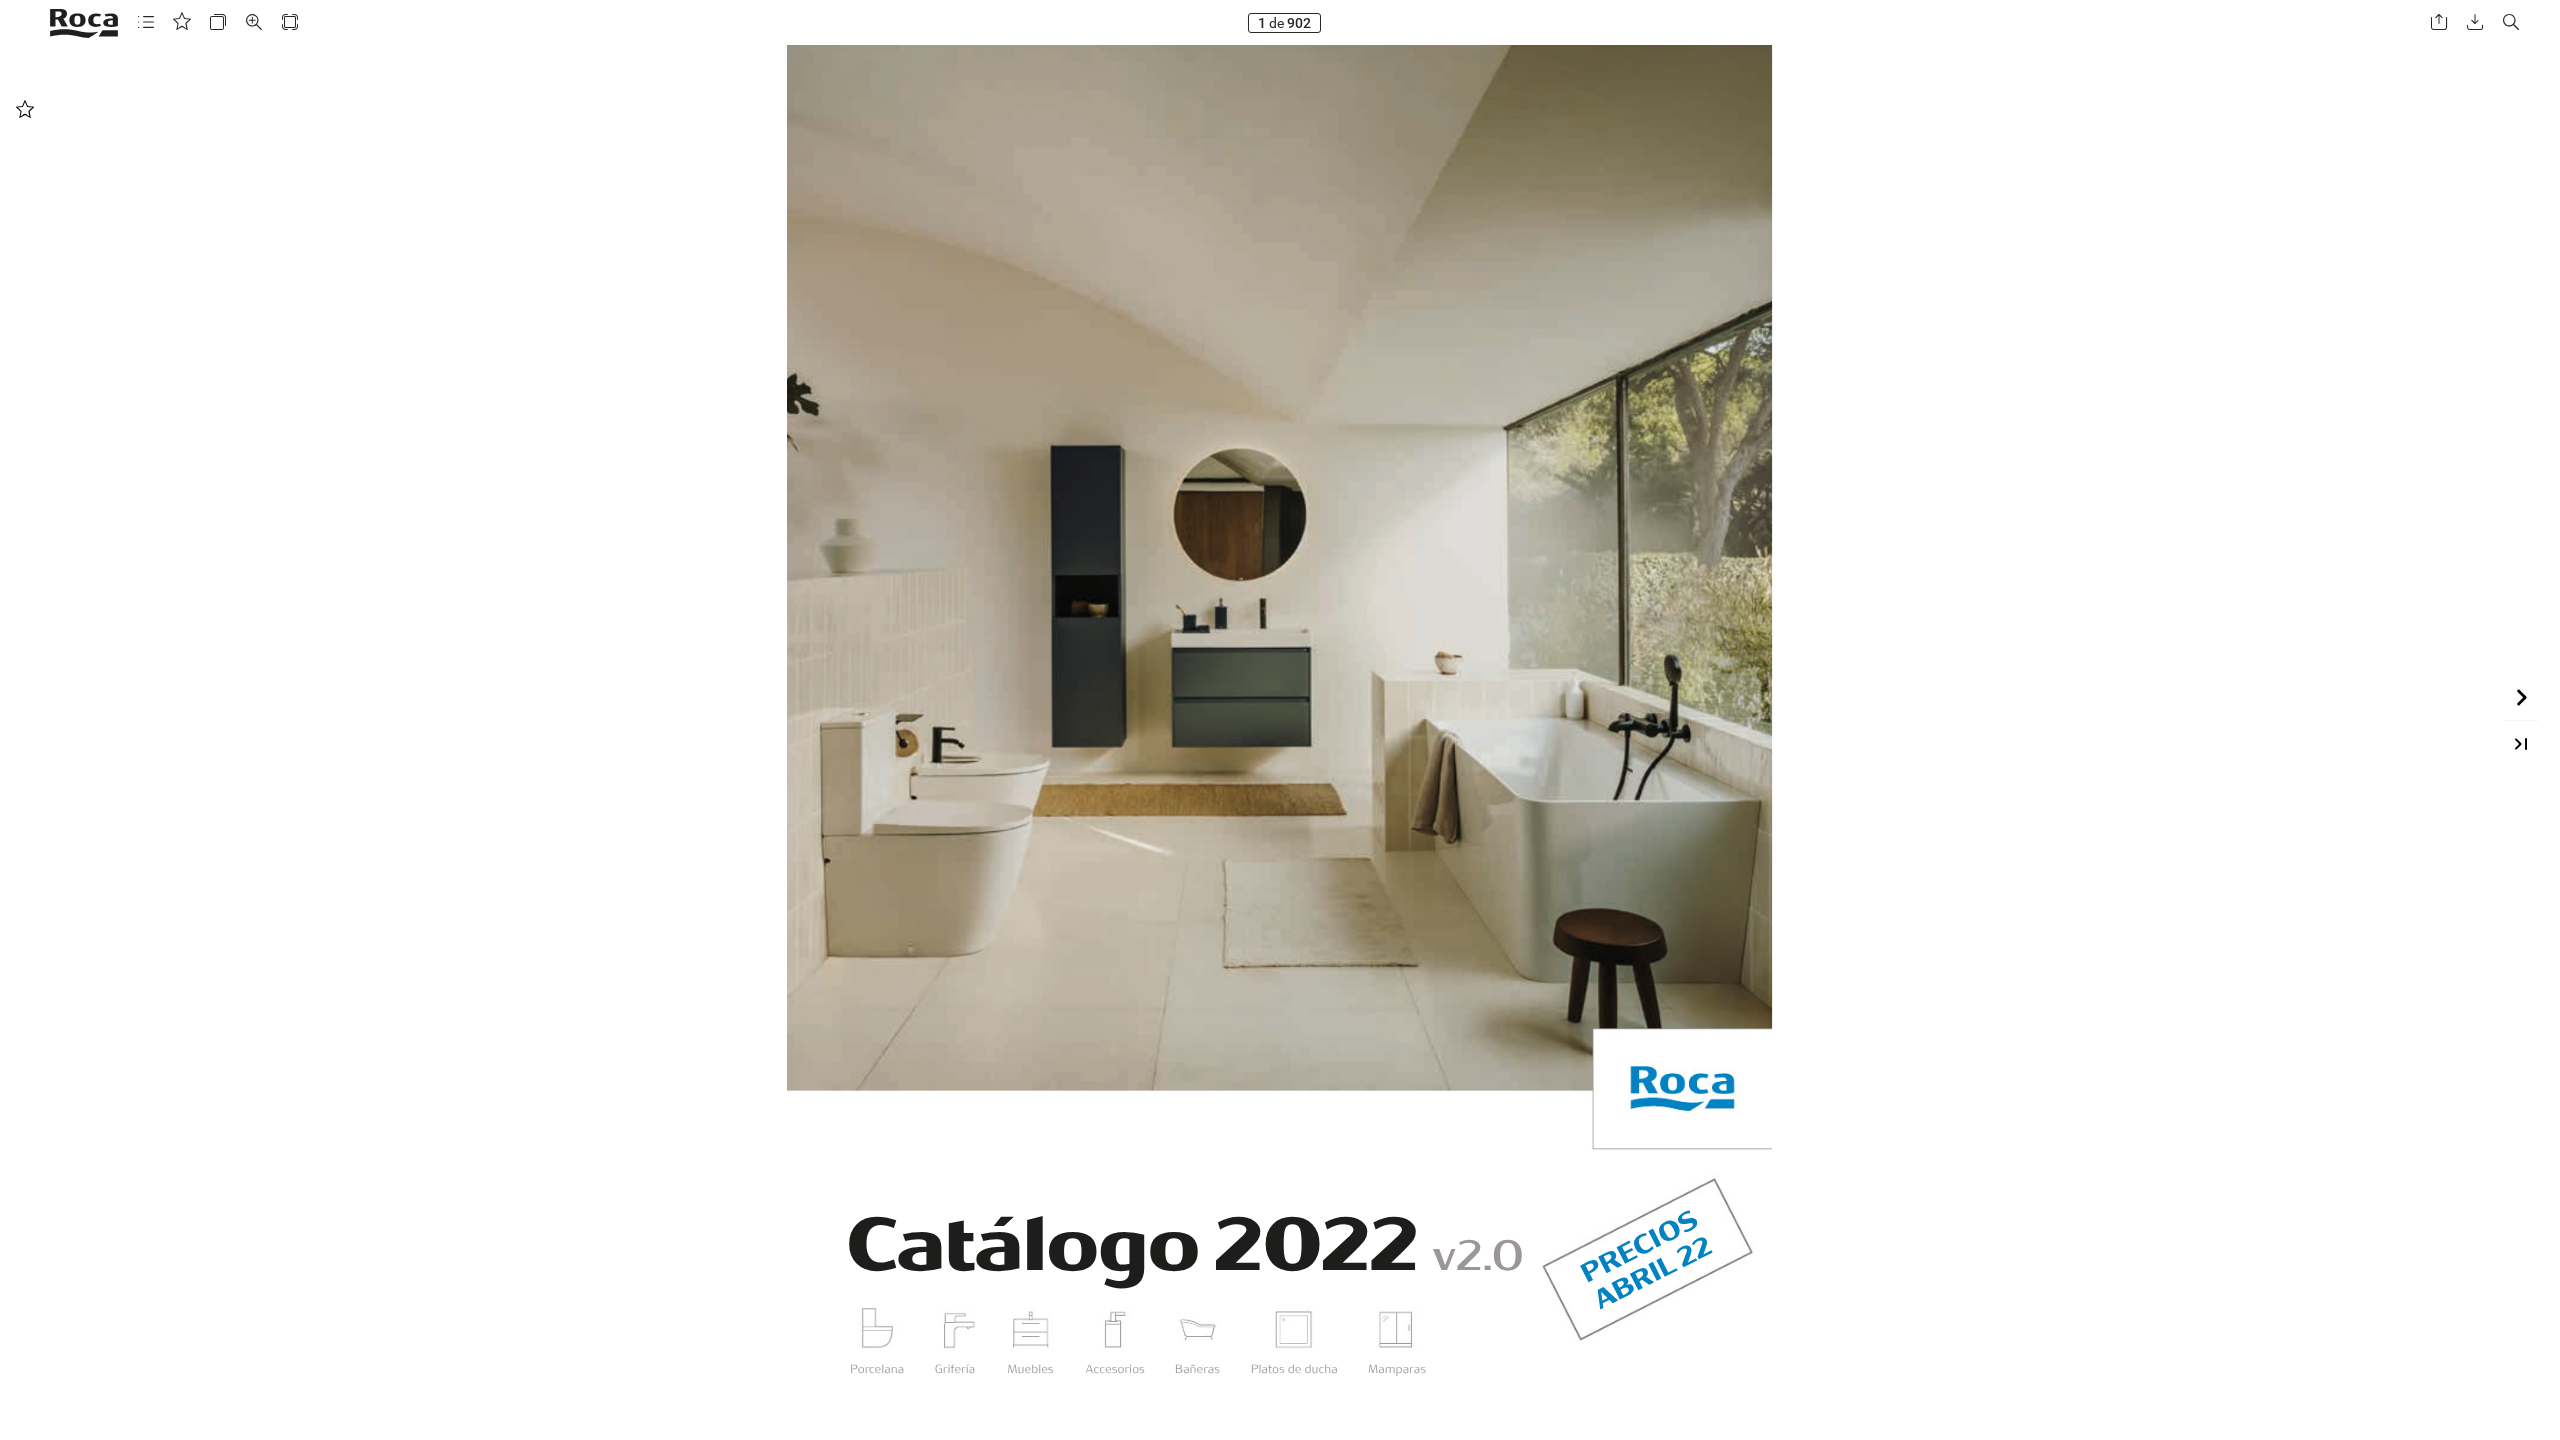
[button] (146, 22)
